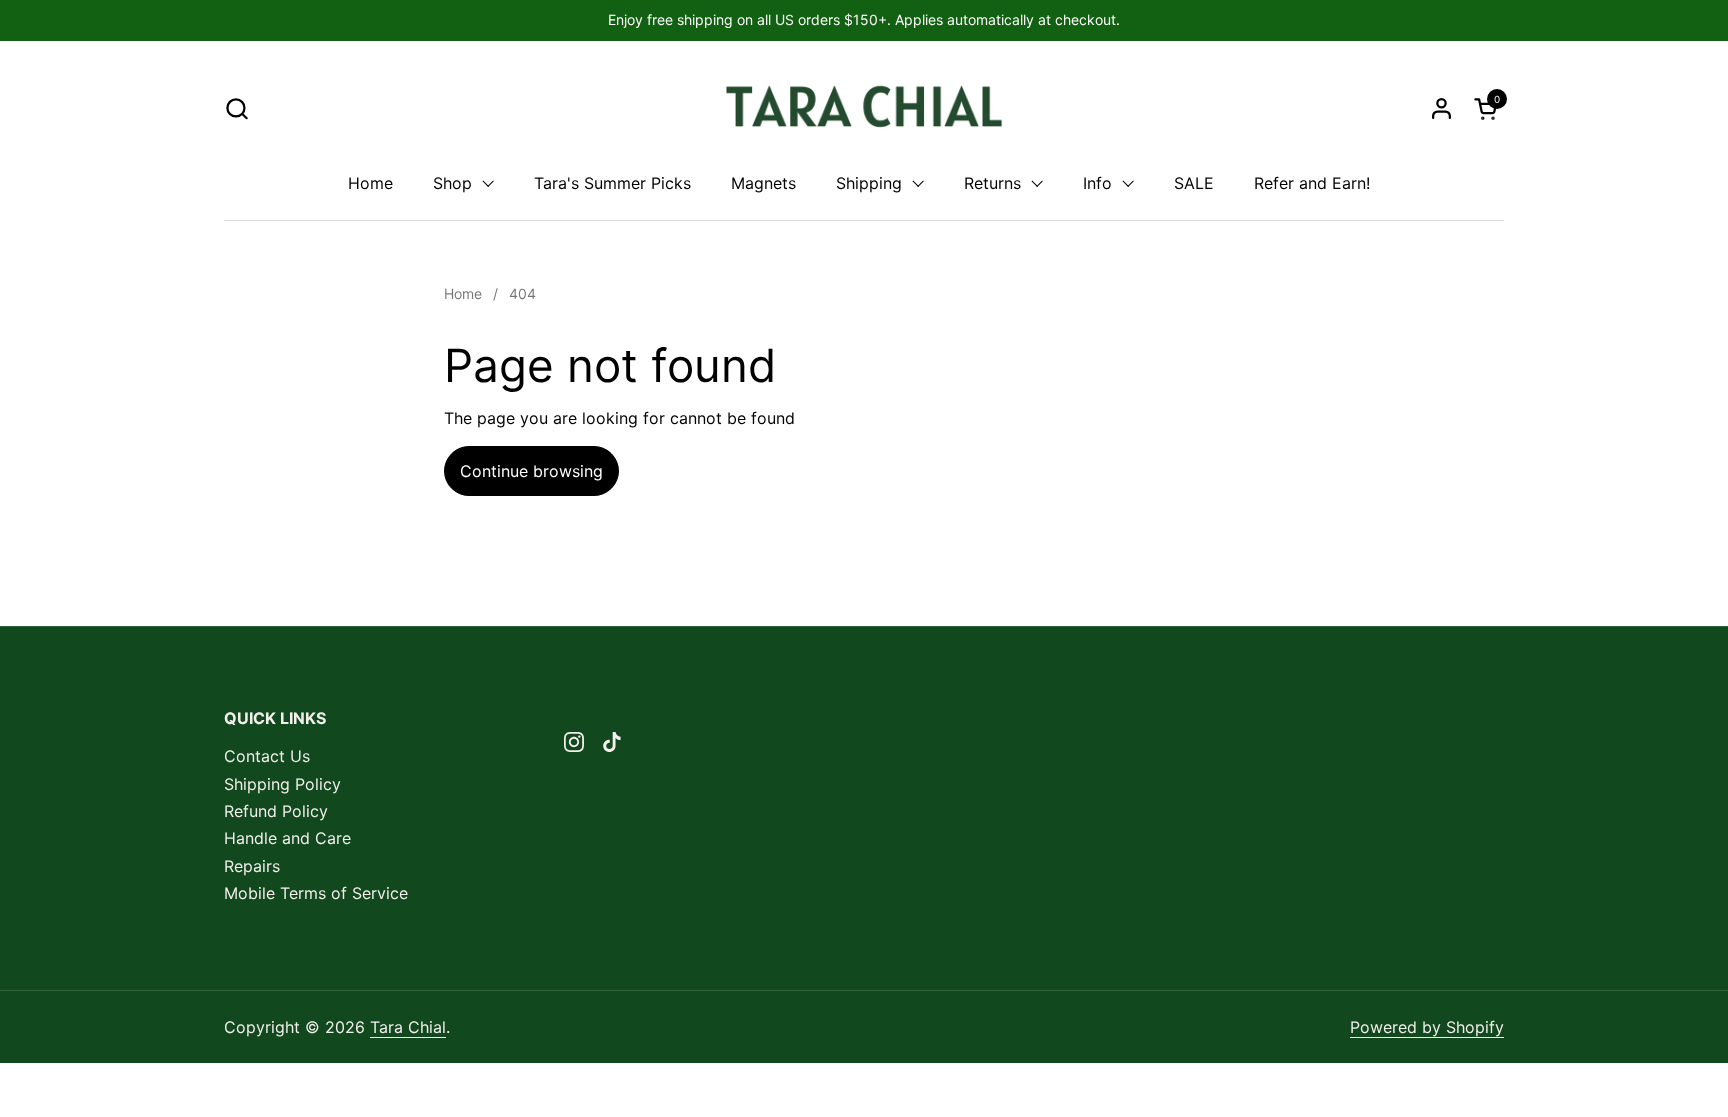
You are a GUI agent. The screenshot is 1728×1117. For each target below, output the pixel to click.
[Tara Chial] (864, 108)
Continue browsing (531, 471)
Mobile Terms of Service (316, 893)
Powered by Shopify (1427, 1027)
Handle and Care (287, 838)
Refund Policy (276, 811)
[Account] (1441, 108)
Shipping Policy (282, 784)
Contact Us (267, 756)
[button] (236, 108)
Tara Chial (408, 1027)
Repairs (252, 866)
